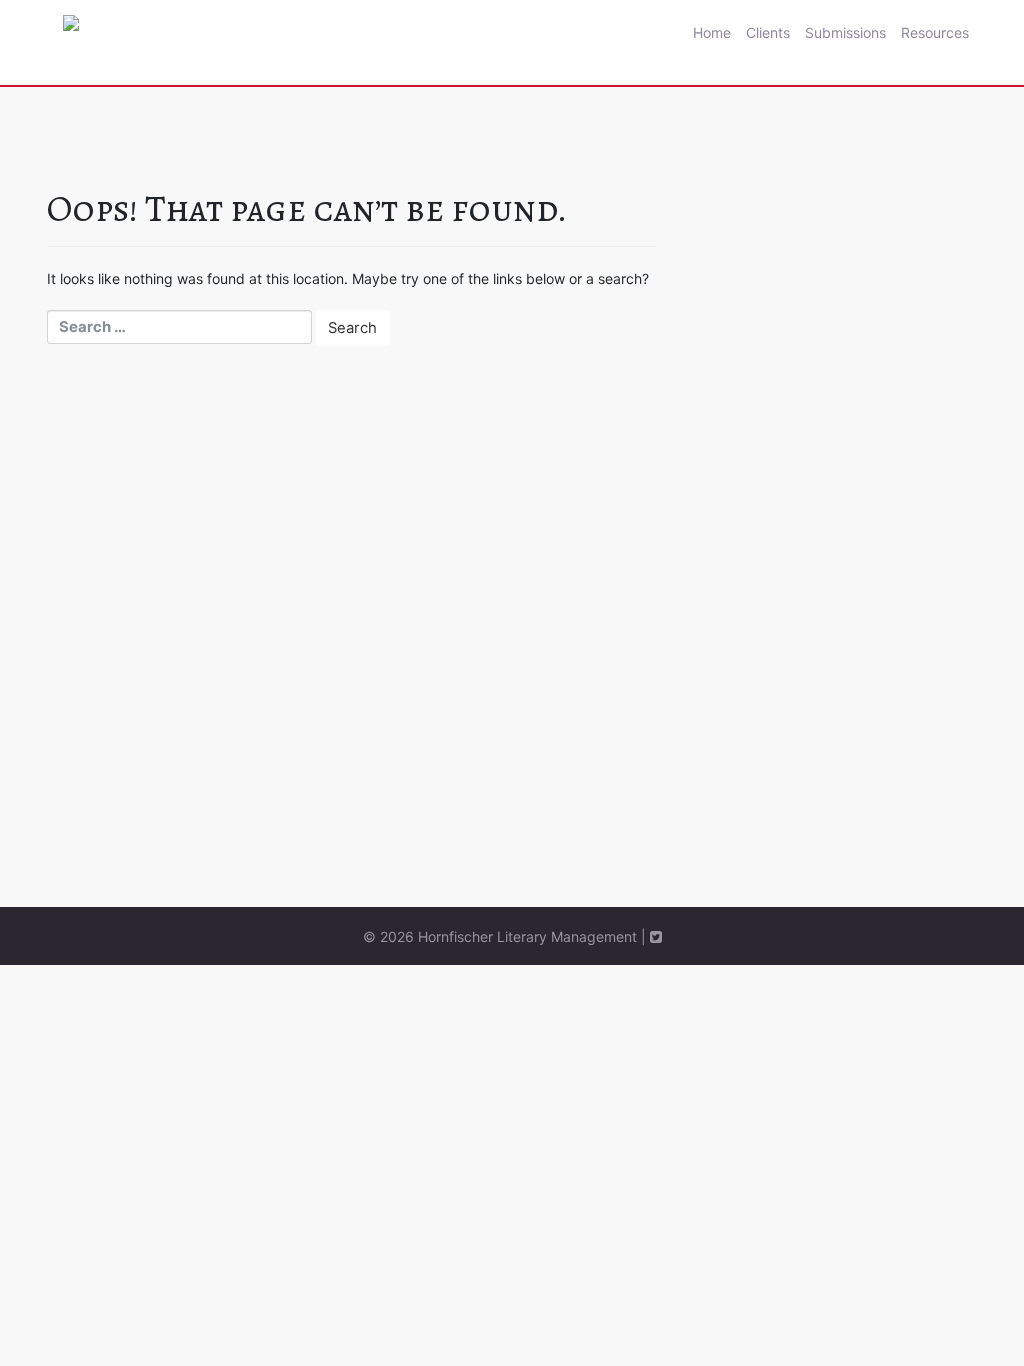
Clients (768, 32)
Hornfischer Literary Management (527, 936)
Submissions (845, 32)
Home (712, 32)
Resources (935, 32)
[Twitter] (656, 936)
